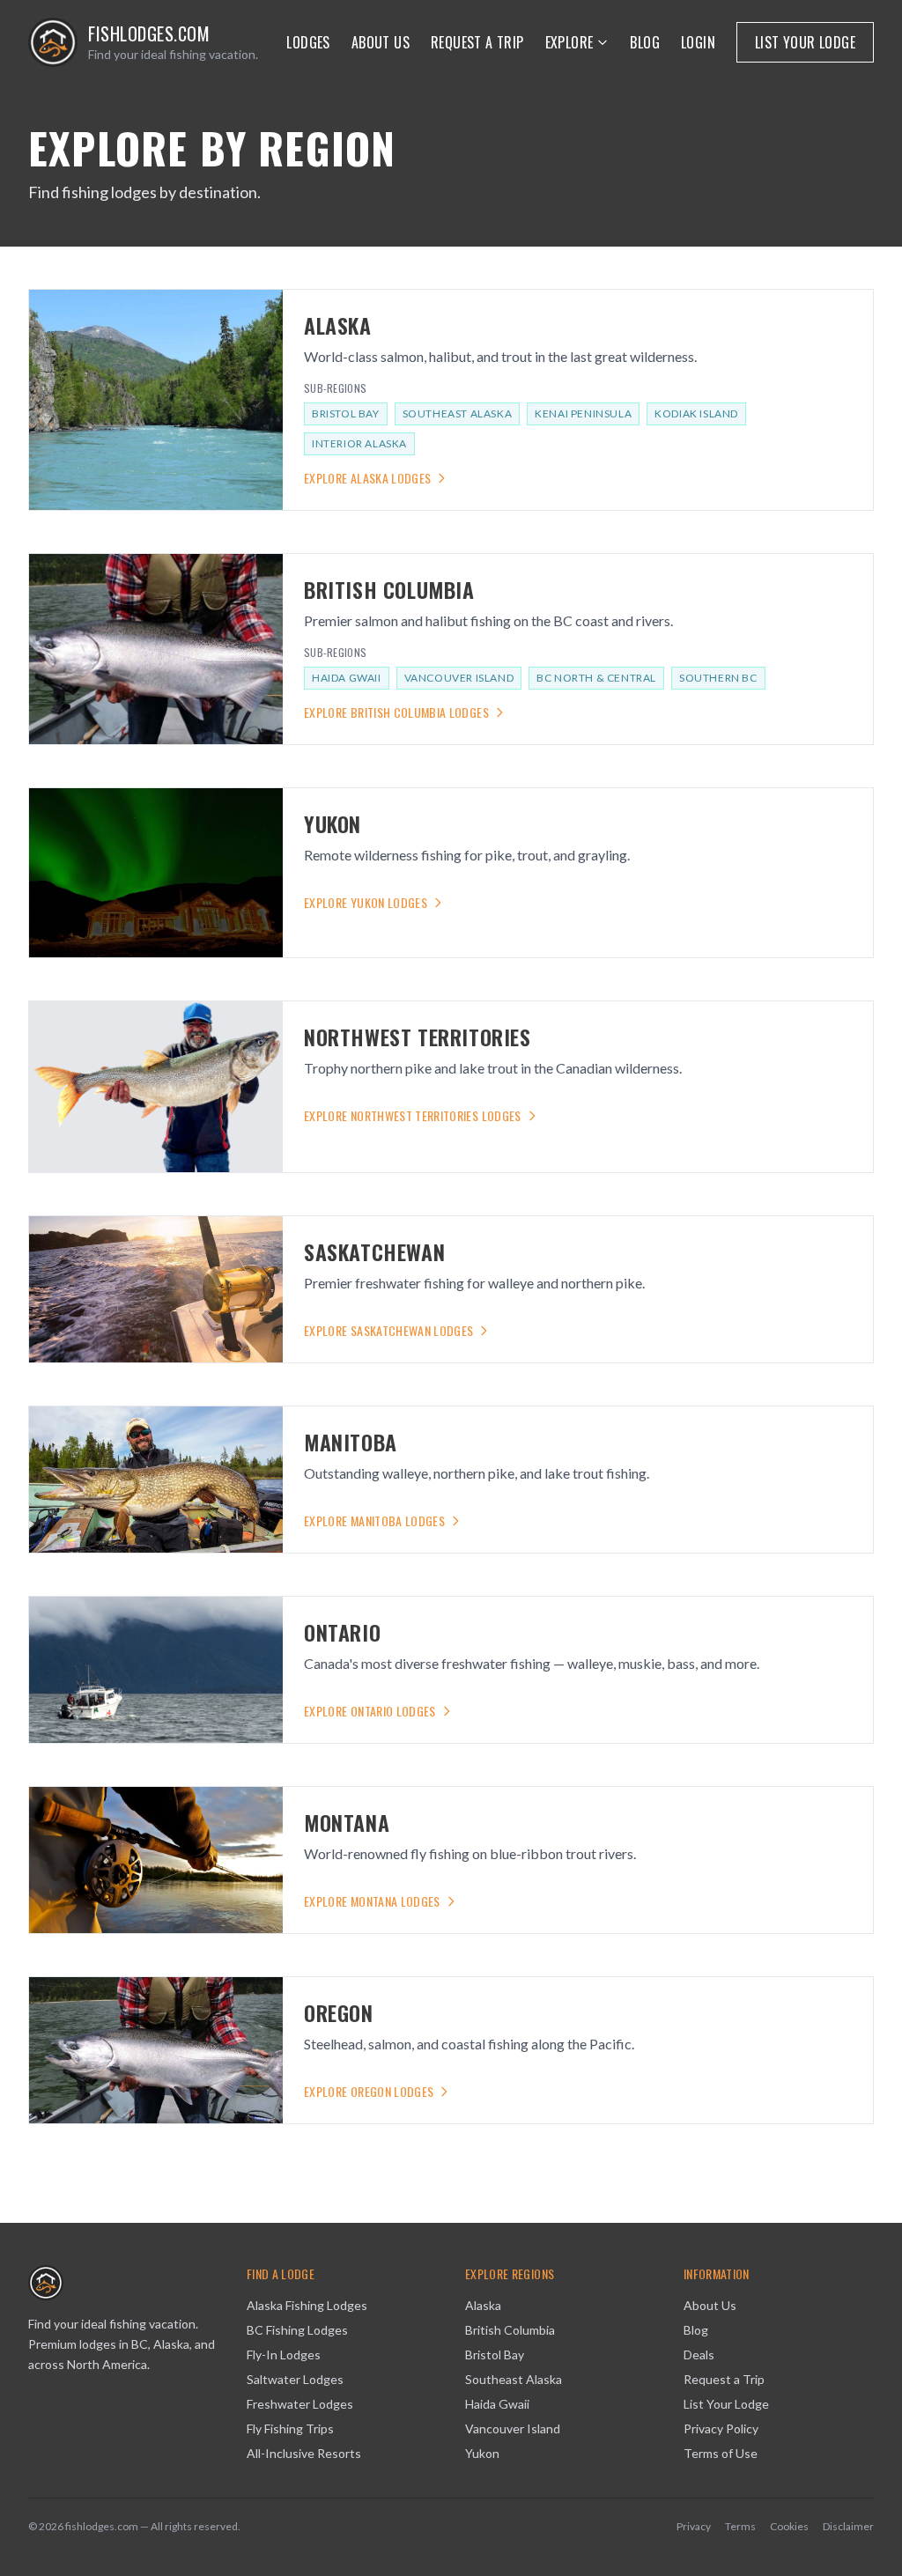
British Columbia (510, 2330)
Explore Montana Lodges (372, 1901)
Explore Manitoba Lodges (374, 1521)
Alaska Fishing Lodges (307, 2305)
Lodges (308, 42)
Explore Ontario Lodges (370, 1711)
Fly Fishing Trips (290, 2428)
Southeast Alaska (458, 413)
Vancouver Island (459, 678)
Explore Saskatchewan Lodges (388, 1331)
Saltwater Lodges (295, 2379)
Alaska (483, 2305)
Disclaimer (848, 2526)
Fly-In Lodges (284, 2355)
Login (698, 42)
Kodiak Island (696, 413)
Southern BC (718, 678)
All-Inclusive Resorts (304, 2453)
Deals (699, 2355)
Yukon (482, 2453)
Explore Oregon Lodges (369, 2092)
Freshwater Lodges (300, 2404)
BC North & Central (596, 678)
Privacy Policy (721, 2428)
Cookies (789, 2526)
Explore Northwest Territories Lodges (413, 1116)
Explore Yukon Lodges (366, 903)
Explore (569, 42)
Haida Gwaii (347, 678)
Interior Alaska (359, 443)
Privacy (694, 2526)
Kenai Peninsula (583, 413)
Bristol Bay (346, 413)
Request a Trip (477, 42)
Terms (740, 2526)
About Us (381, 42)
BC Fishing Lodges (297, 2330)
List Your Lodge (805, 42)
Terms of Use (721, 2453)
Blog (645, 42)
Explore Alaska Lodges (367, 478)
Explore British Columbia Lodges (396, 712)
